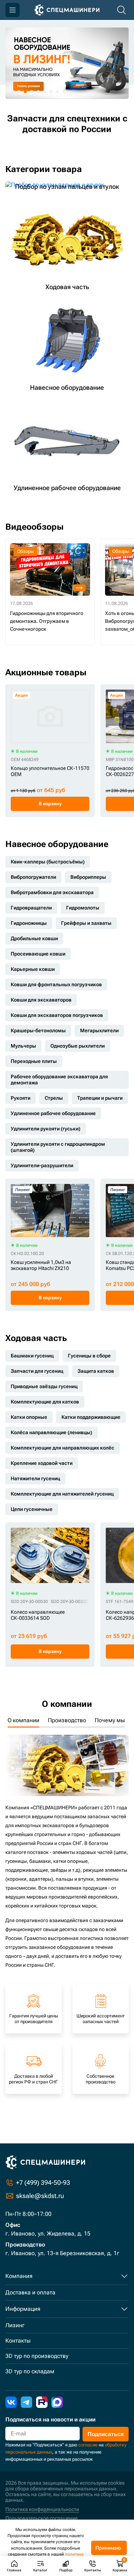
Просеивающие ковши (38, 954)
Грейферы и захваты (86, 923)
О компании (23, 1720)
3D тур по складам (30, 2371)
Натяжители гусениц (35, 1478)
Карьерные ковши (33, 969)
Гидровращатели (31, 908)
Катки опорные (29, 1417)
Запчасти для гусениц (37, 1371)
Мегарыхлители (99, 1030)
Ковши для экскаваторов (41, 1000)
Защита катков (96, 1371)
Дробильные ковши (34, 938)
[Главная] (67, 10)
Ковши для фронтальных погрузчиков (56, 984)
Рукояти (21, 1098)
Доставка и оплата (30, 2292)
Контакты (18, 2341)
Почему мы (110, 1720)
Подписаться (106, 2434)
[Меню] (13, 10)
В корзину (50, 804)
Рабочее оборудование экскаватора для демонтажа (59, 1080)
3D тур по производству (37, 2356)
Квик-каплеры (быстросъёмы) (48, 862)
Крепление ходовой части (42, 1463)
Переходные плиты (34, 1061)
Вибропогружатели (33, 877)
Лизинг (15, 2325)
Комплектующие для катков (45, 1402)
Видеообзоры (34, 527)
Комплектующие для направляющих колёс (63, 1448)
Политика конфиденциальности (42, 2509)
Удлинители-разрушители (42, 1165)
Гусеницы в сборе (89, 1356)
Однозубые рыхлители (78, 1046)
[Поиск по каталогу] (121, 10)
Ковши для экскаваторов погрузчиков (57, 1015)
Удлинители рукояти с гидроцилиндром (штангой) (58, 1147)
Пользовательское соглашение (41, 2518)
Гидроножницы (29, 923)
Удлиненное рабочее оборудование (53, 1113)
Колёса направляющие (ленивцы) (51, 1432)
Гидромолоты (83, 908)
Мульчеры (23, 1046)
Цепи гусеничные (32, 1509)
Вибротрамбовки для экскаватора (52, 892)
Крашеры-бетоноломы (38, 1030)
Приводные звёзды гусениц (44, 1386)
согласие (88, 2445)
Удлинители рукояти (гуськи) (46, 1129)
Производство (67, 1720)
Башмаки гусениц (32, 1356)
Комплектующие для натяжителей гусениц (62, 1494)
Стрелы (54, 1098)
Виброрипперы (88, 877)
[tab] (13, 92)
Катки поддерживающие (91, 1417)
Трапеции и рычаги (100, 1098)
